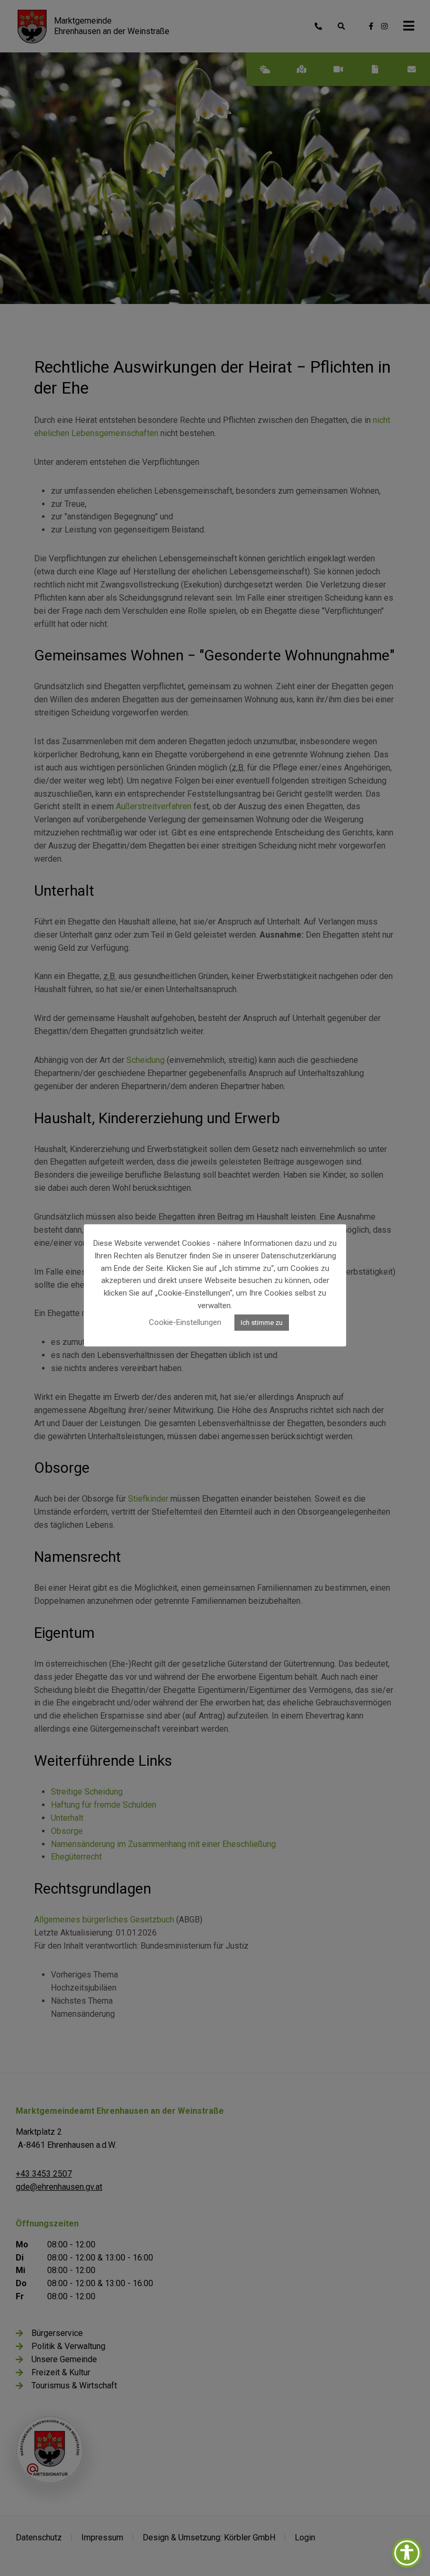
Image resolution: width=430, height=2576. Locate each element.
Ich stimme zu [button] (262, 1323)
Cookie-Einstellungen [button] (185, 1322)
